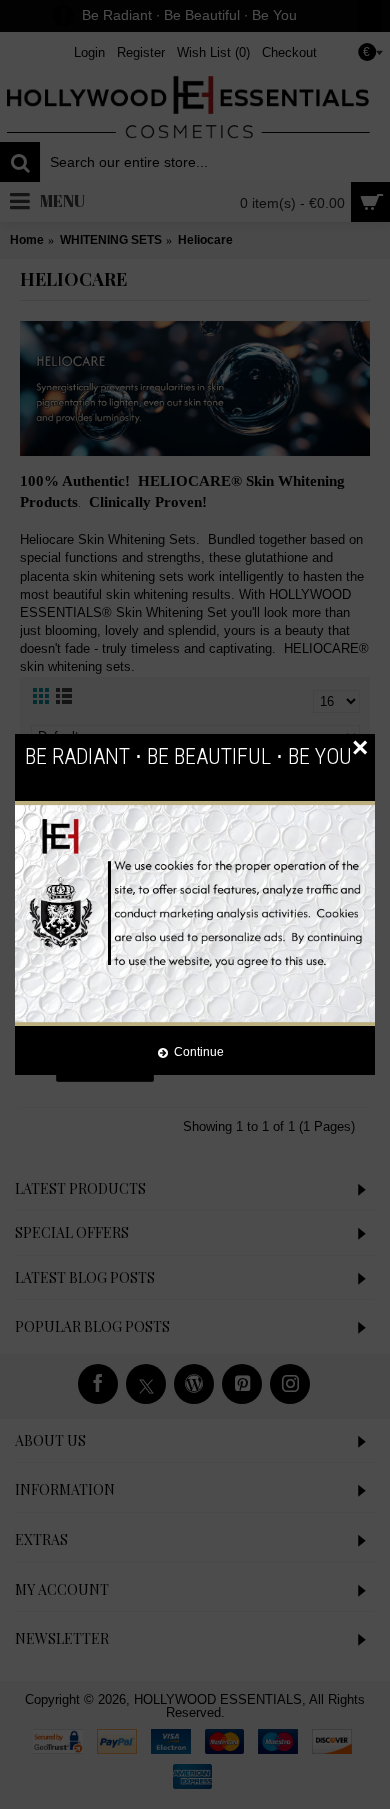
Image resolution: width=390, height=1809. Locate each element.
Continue (199, 1051)
